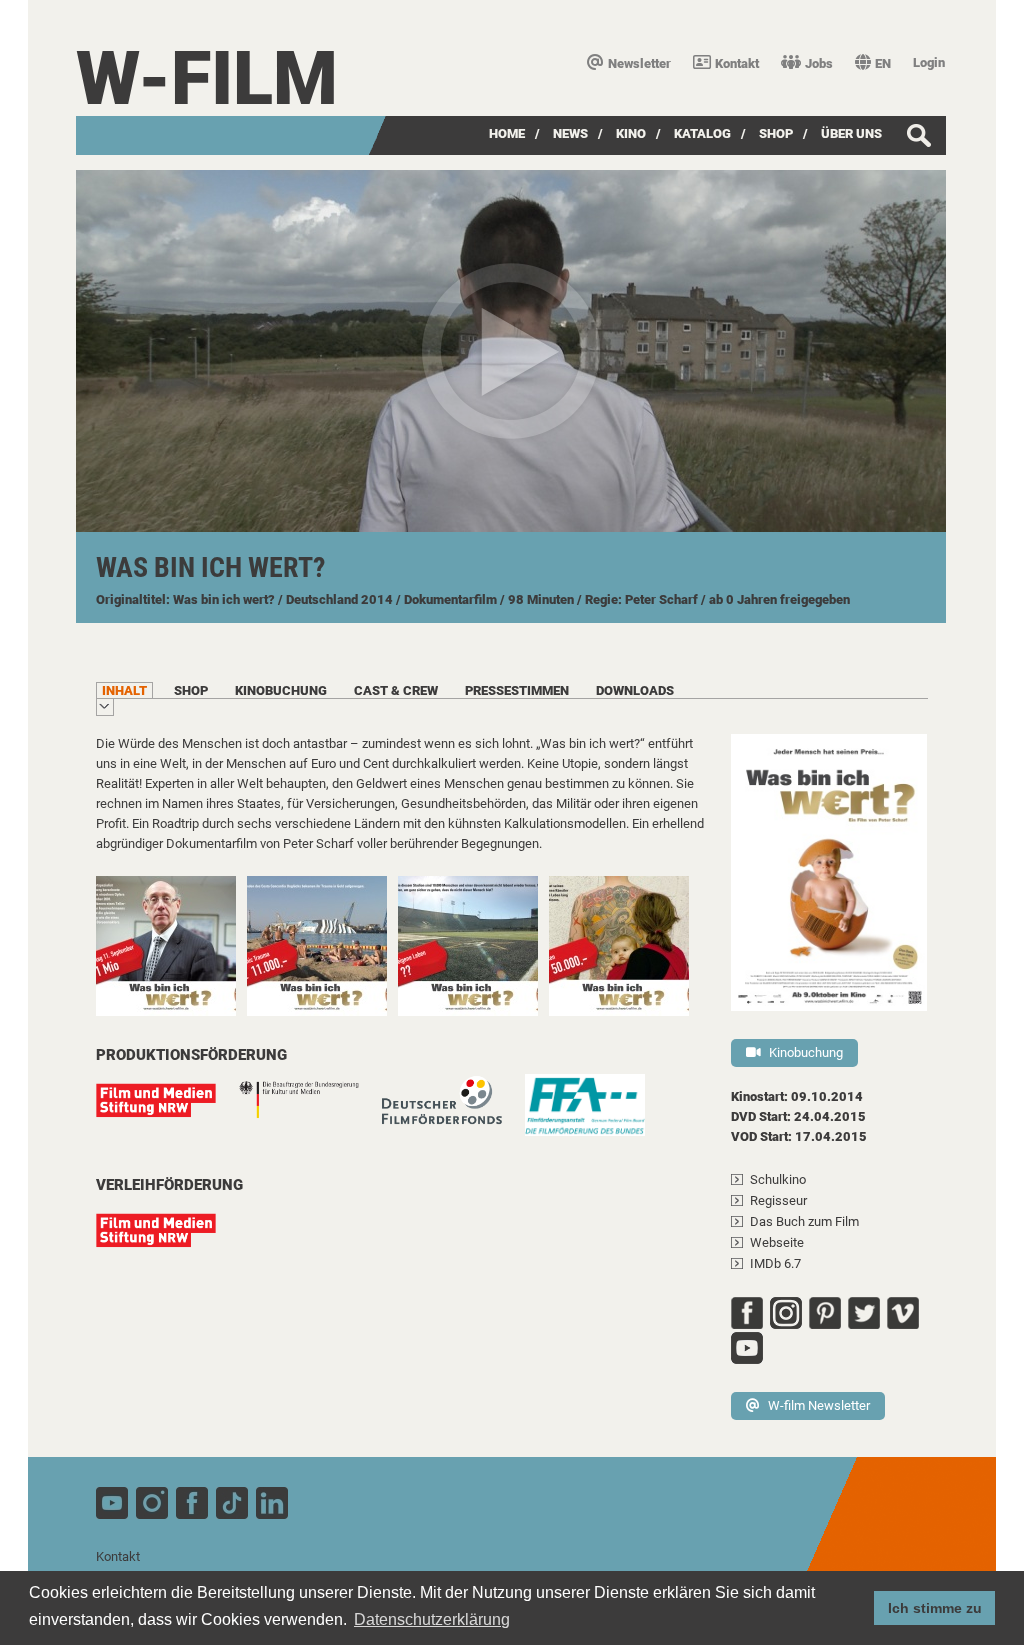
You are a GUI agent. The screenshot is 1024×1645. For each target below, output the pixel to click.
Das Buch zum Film (804, 1221)
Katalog (702, 133)
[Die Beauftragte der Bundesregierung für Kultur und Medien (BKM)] (309, 1110)
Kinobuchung (806, 1052)
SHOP (776, 133)
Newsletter (639, 63)
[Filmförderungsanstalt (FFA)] (595, 1115)
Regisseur (778, 1200)
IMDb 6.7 (775, 1263)
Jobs (819, 63)
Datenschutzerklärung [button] (432, 1619)
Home (507, 133)
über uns (851, 133)
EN (883, 63)
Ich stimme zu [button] (935, 1608)
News (570, 133)
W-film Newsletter (819, 1405)
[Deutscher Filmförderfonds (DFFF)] (452, 1110)
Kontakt (737, 63)
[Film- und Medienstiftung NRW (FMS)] (166, 1110)
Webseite (777, 1242)
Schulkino (778, 1179)
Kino (631, 133)
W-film (207, 78)
